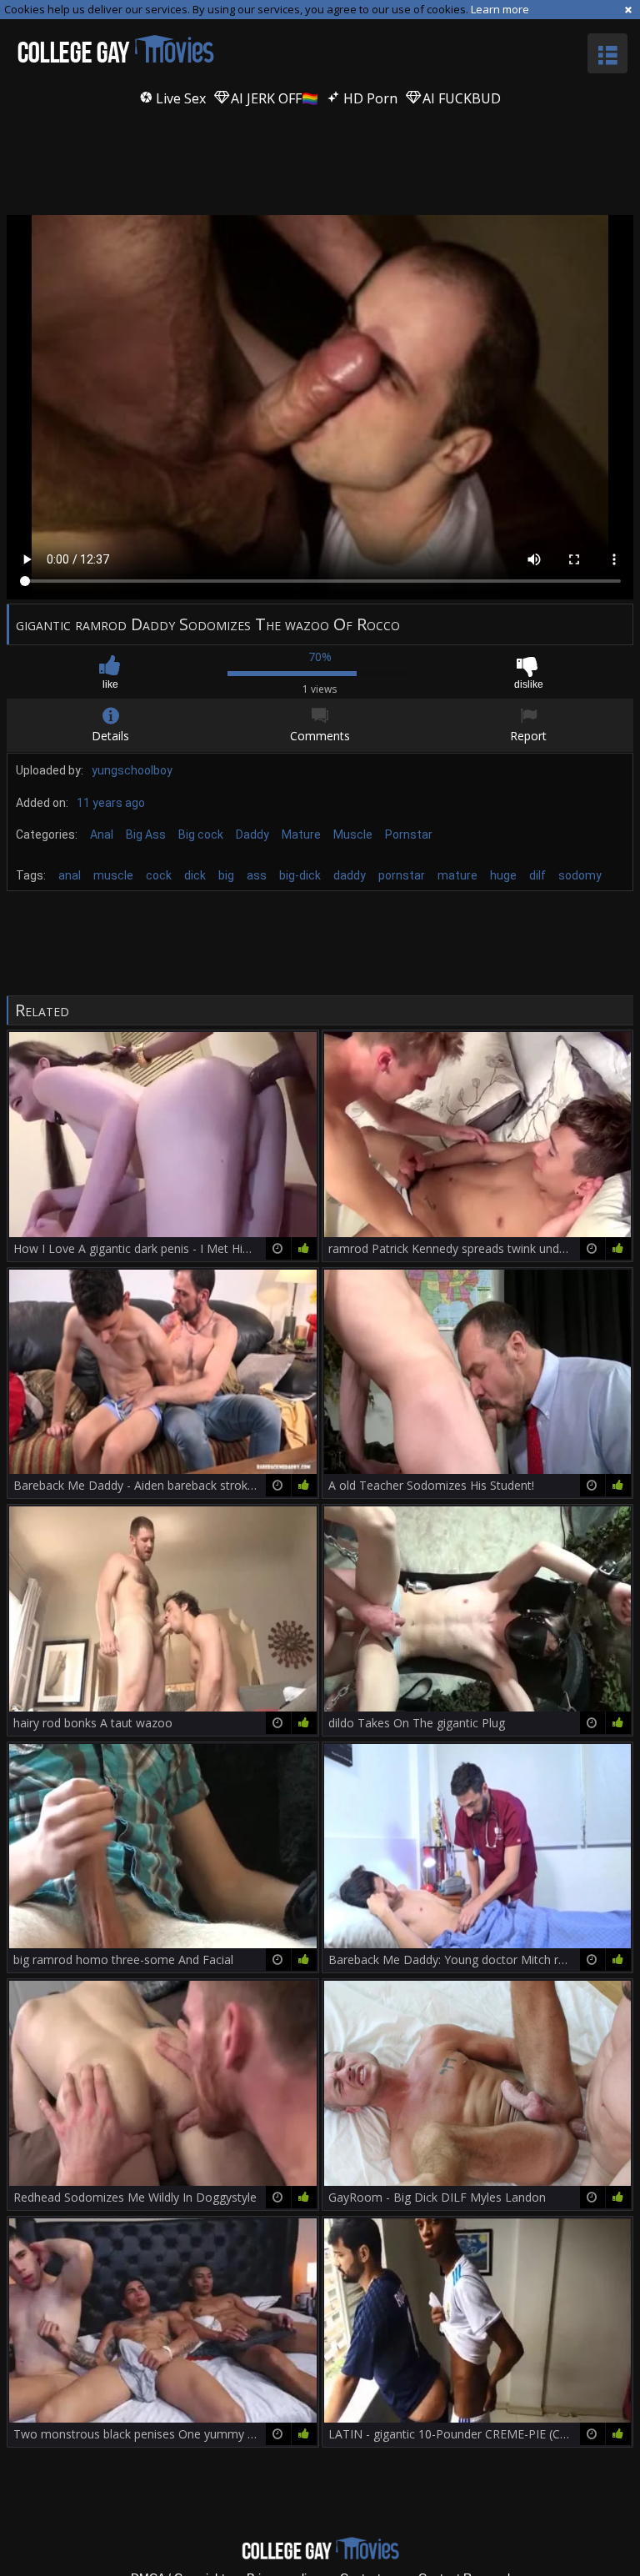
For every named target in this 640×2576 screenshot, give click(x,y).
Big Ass (146, 834)
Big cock (201, 834)
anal (70, 875)
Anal (102, 834)
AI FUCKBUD (460, 98)
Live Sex (179, 98)
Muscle (353, 834)
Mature (301, 834)
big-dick (300, 875)
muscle (113, 875)
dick (195, 875)
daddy (350, 875)
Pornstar (409, 834)
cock (159, 875)
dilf (537, 875)
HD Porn (369, 98)
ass (257, 875)
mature (457, 875)
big (226, 875)
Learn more (500, 9)
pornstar (402, 875)
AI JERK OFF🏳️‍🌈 (273, 98)
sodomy (580, 875)
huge (503, 875)
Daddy (252, 834)
